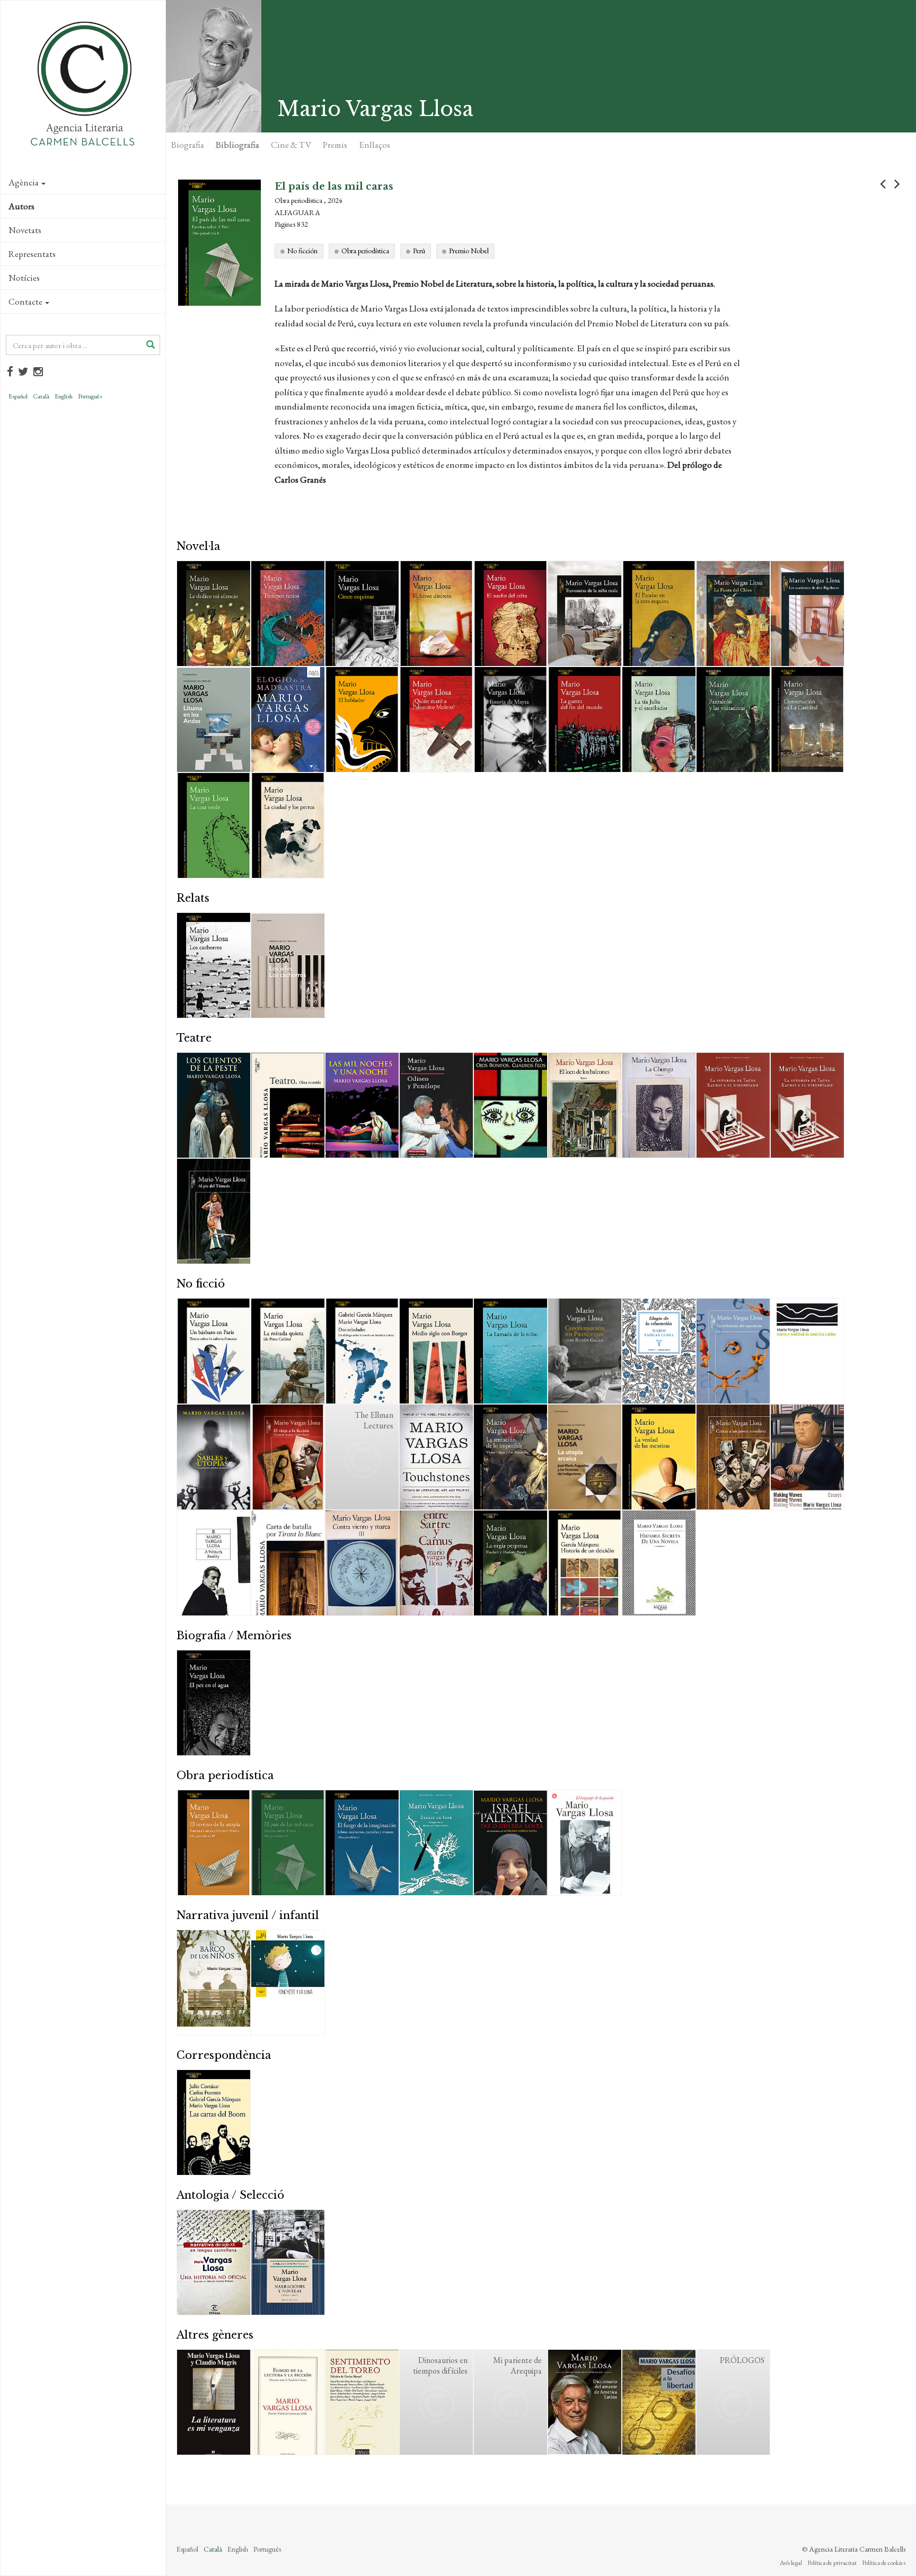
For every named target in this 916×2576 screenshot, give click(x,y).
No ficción (302, 251)
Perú (419, 251)
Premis (335, 145)
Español (18, 396)
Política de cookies (884, 2563)
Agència (24, 182)
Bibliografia (237, 145)
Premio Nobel (469, 251)
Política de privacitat (832, 2563)
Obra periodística (365, 251)
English (64, 396)
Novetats (25, 230)
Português (90, 396)
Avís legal (791, 2563)
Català (41, 396)
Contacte (25, 301)
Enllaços (375, 145)
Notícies (24, 278)
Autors (21, 206)
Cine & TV (291, 145)
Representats (32, 254)
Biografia (188, 145)
